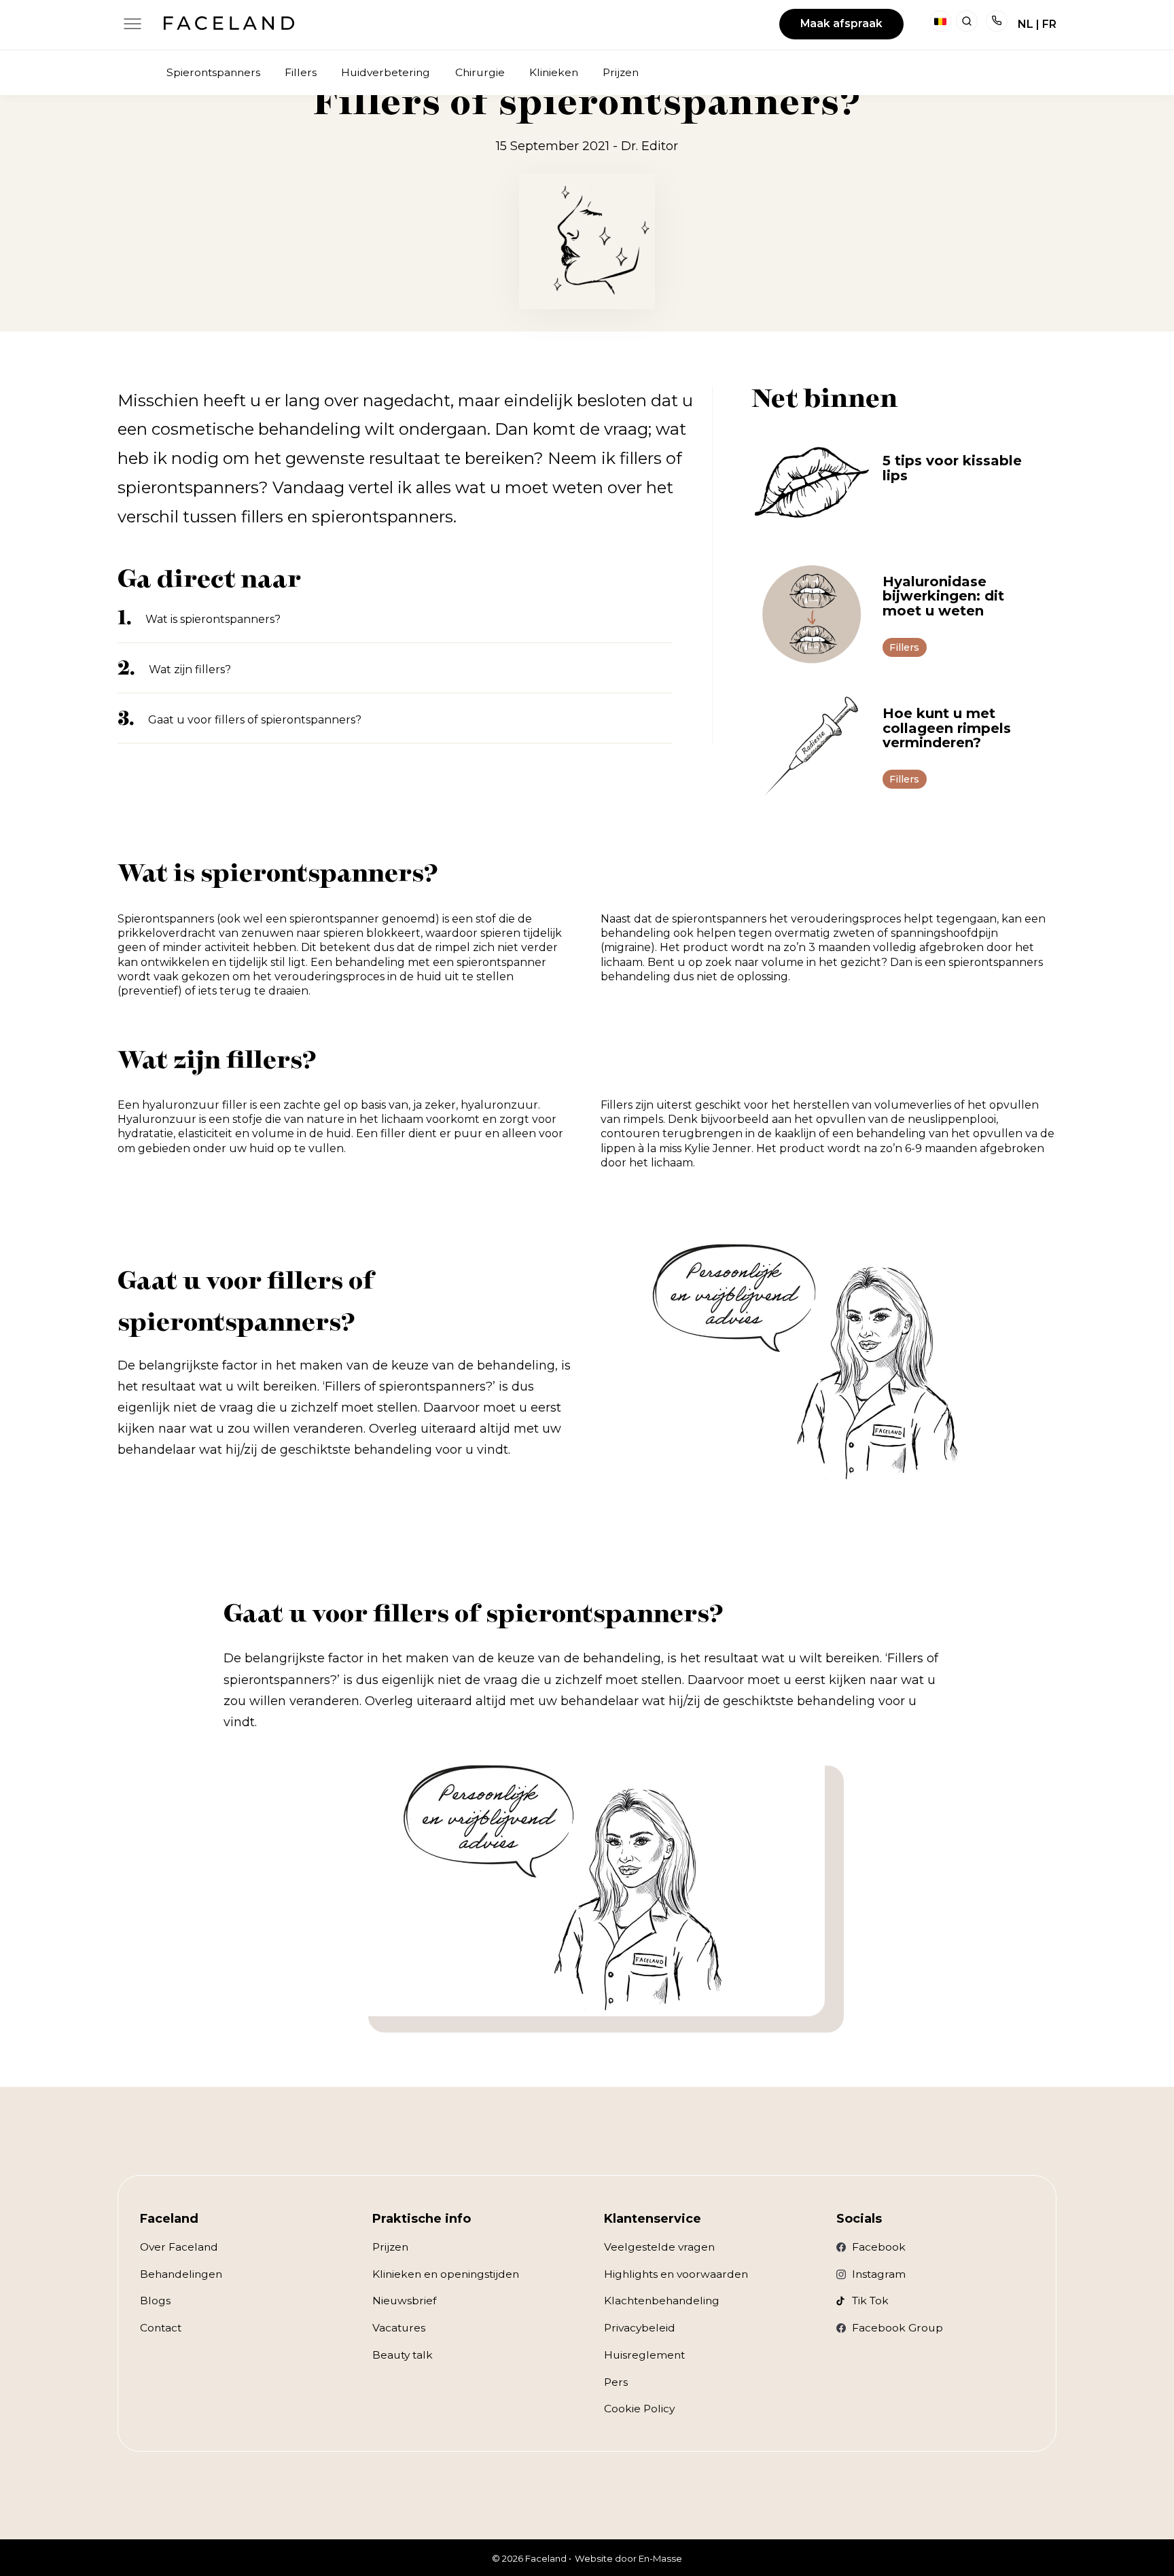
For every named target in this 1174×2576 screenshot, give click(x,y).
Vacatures (399, 2328)
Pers (616, 2382)
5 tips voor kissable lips (952, 468)
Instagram (879, 2274)
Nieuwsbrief (404, 2301)
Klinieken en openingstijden (446, 2274)
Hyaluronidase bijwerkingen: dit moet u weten (943, 596)
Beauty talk (403, 2355)
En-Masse (660, 2558)
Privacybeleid (640, 2328)
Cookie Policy (639, 2409)
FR (1049, 24)
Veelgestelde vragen (659, 2247)
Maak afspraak (841, 23)
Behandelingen (181, 2274)
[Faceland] (229, 26)
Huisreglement (644, 2355)
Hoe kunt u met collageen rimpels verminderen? (947, 728)
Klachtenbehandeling (662, 2301)
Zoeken (967, 21)
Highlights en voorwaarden (676, 2274)
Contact (161, 2328)
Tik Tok (870, 2301)
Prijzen (390, 2247)
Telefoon (997, 21)
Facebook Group (897, 2328)
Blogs (155, 2301)
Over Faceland (179, 2247)
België (940, 21)
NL (1026, 24)
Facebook (879, 2247)
